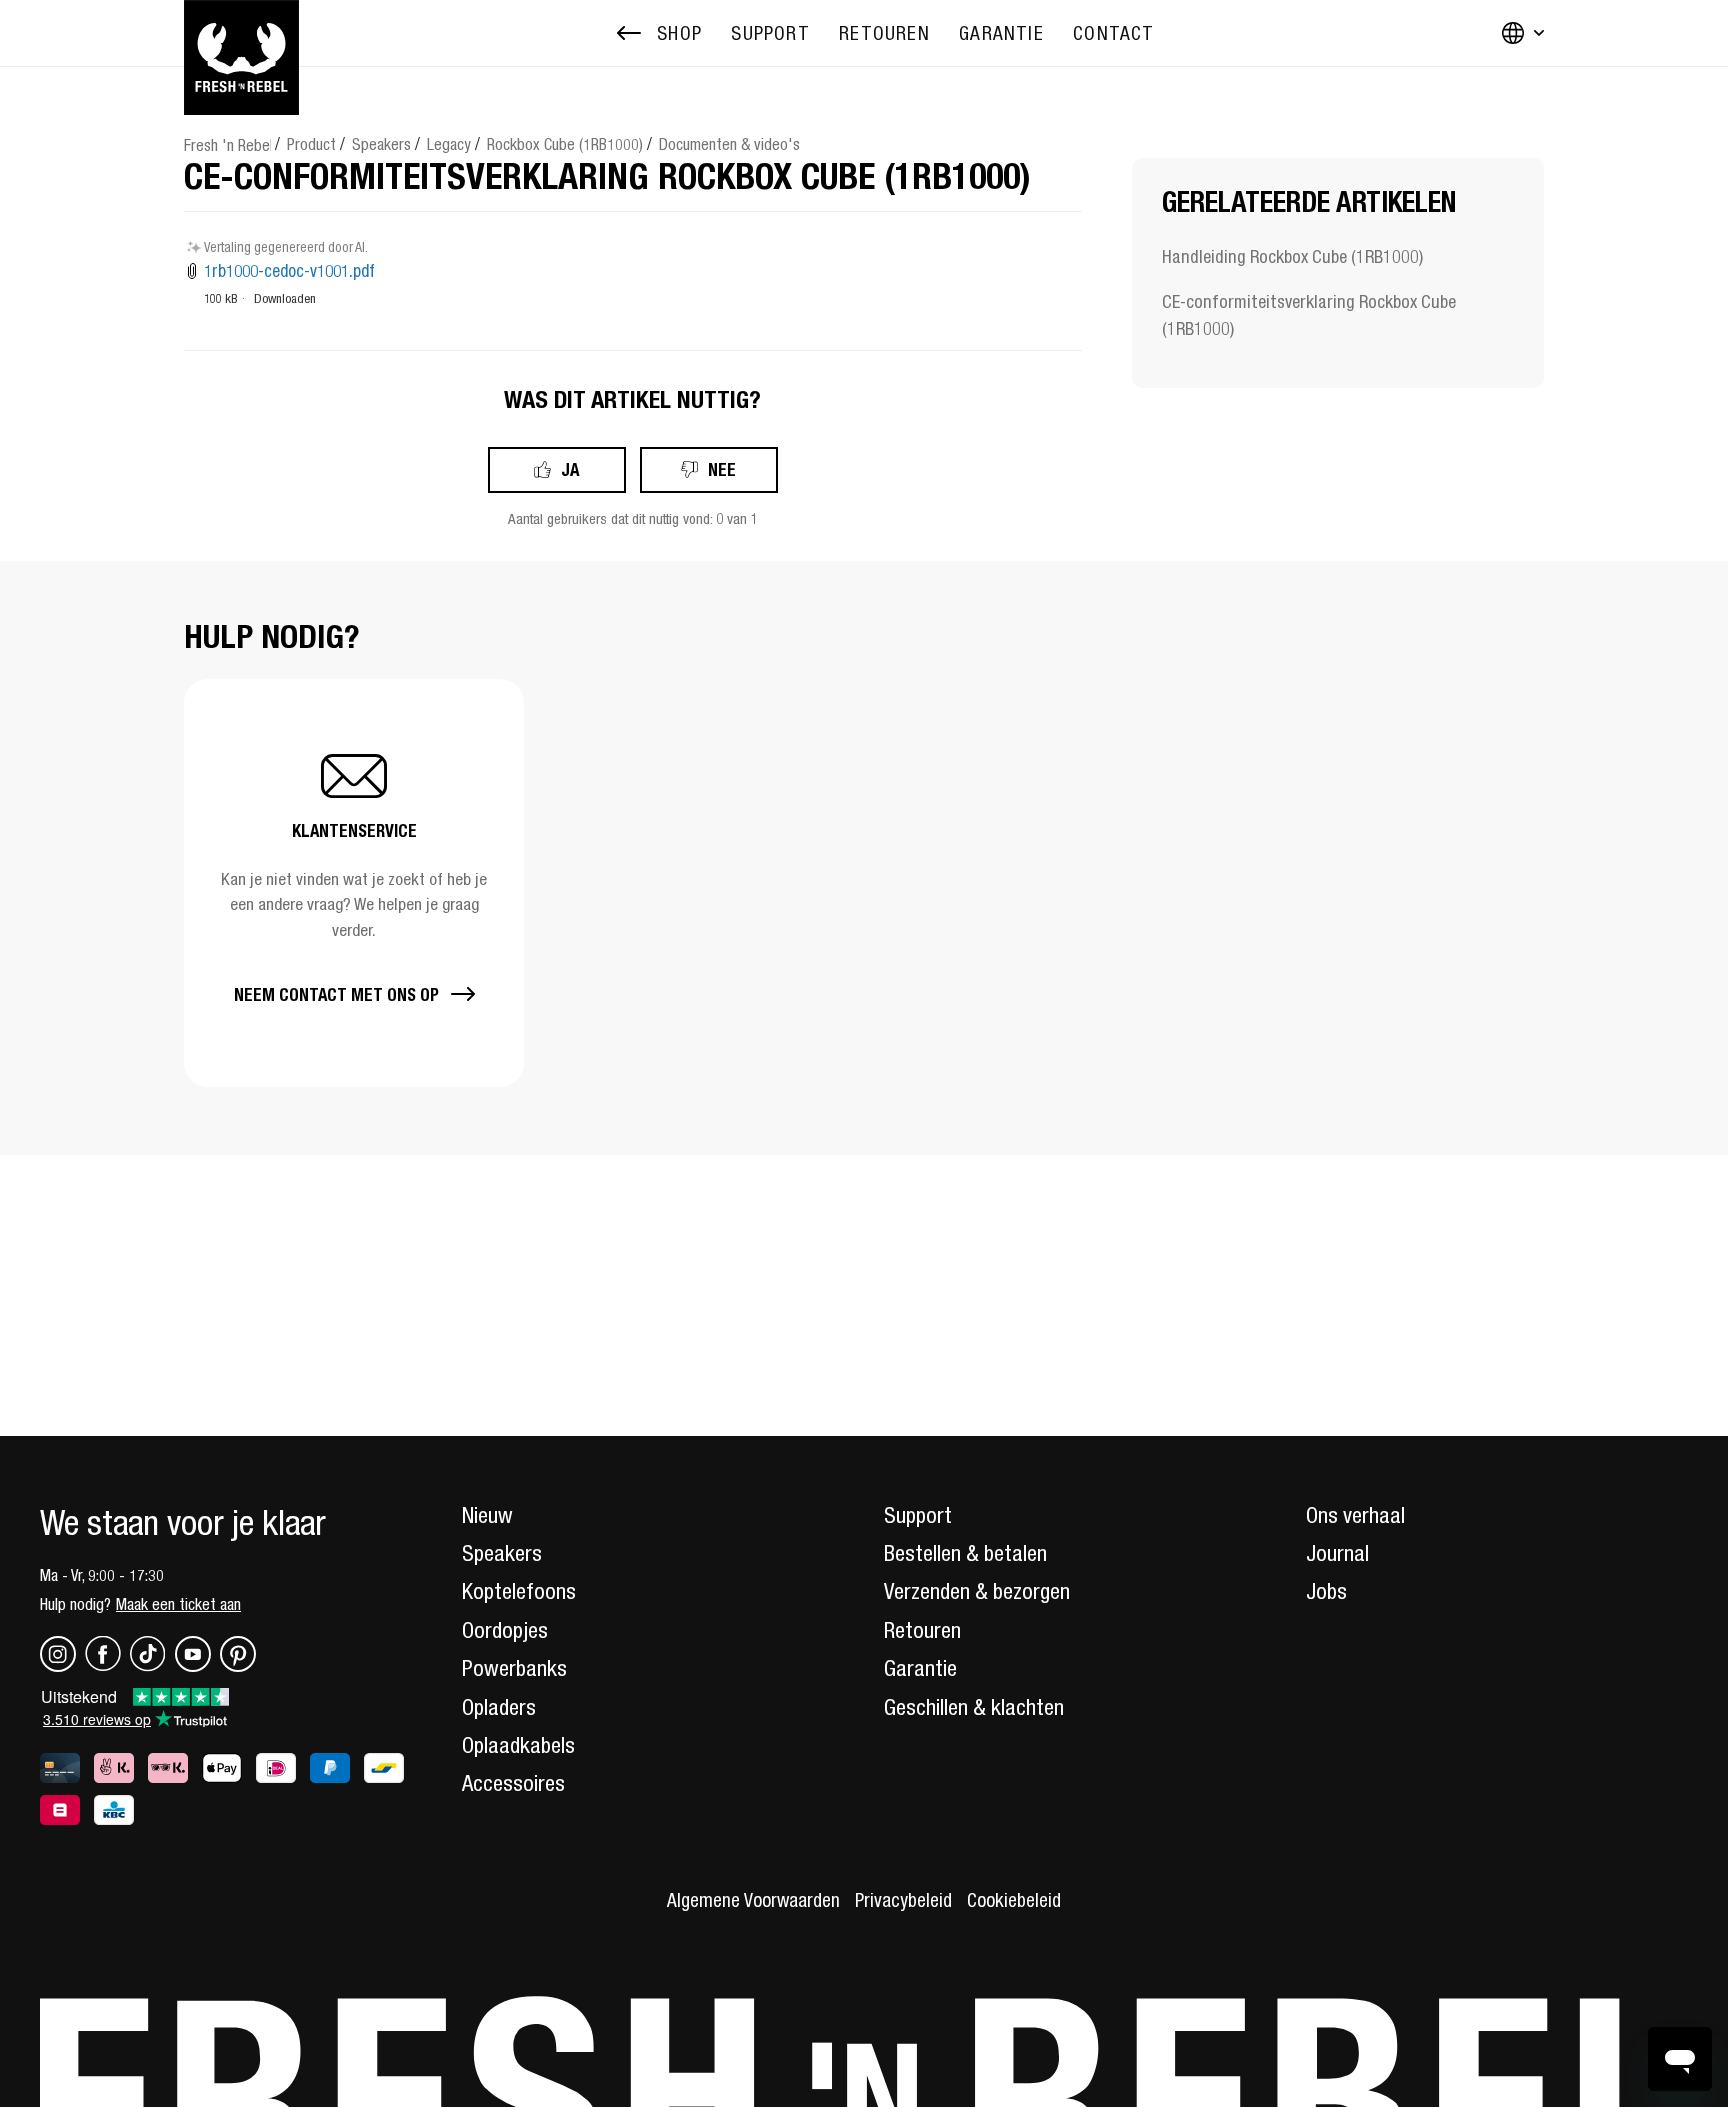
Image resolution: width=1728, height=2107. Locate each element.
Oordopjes (505, 1630)
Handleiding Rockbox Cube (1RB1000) (1292, 256)
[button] (354, 882)
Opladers (499, 1707)
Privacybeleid (903, 1900)
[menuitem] (770, 33)
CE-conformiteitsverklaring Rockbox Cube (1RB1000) (1309, 315)
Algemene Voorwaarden (753, 1900)
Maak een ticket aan (178, 1604)
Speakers (381, 144)
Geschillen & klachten (974, 1707)
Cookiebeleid (1014, 1900)
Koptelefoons (519, 1591)
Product (311, 144)
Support (918, 1515)
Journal (1337, 1553)
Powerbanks (514, 1668)
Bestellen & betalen (965, 1553)
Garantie (920, 1668)
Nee (722, 469)
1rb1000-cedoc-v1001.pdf (289, 271)
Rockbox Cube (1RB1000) (565, 144)
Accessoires (513, 1783)
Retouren (922, 1630)
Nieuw (487, 1515)
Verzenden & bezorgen (977, 1591)
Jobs (1326, 1591)
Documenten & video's (729, 144)
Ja (570, 469)
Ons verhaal (1355, 1515)
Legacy (449, 144)
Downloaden (285, 298)
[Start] (241, 33)
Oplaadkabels (518, 1745)
